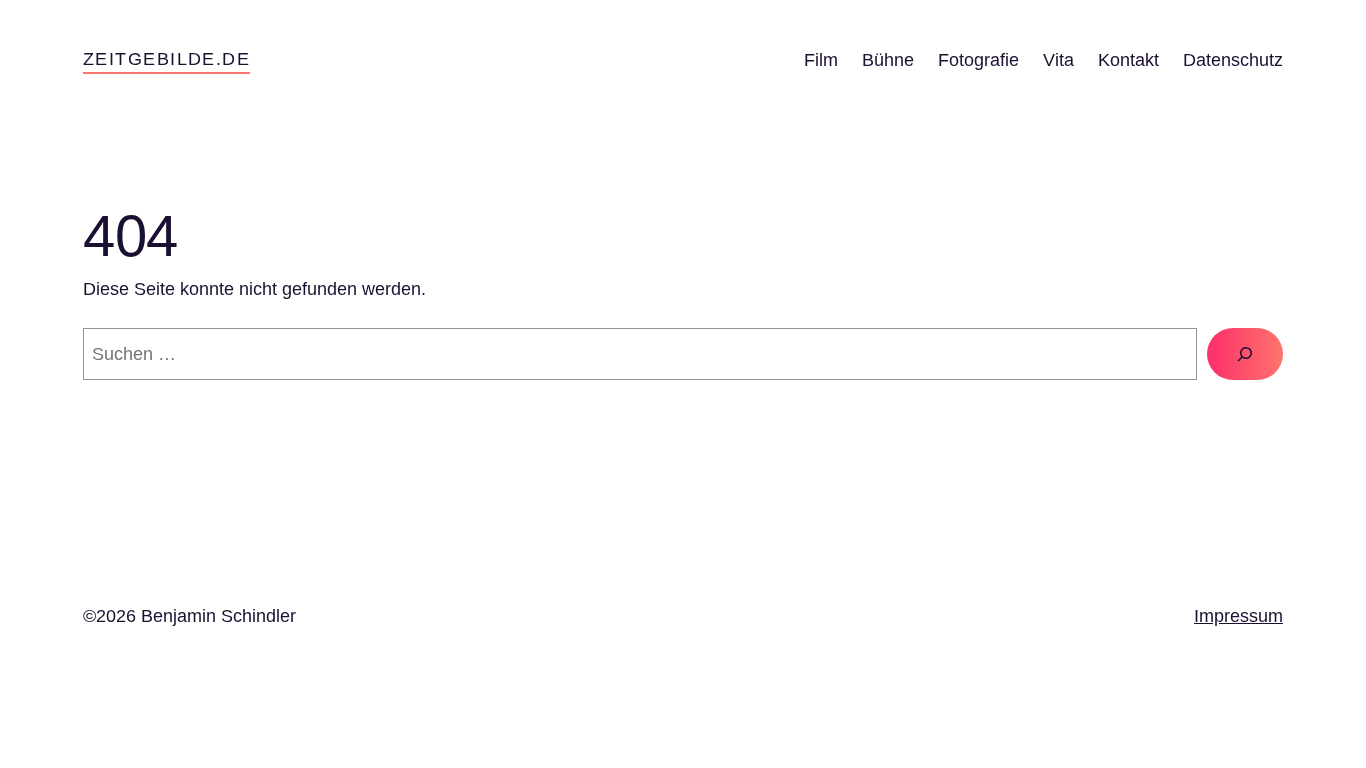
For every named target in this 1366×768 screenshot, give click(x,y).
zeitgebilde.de (166, 59)
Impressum (1238, 616)
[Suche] (1245, 354)
